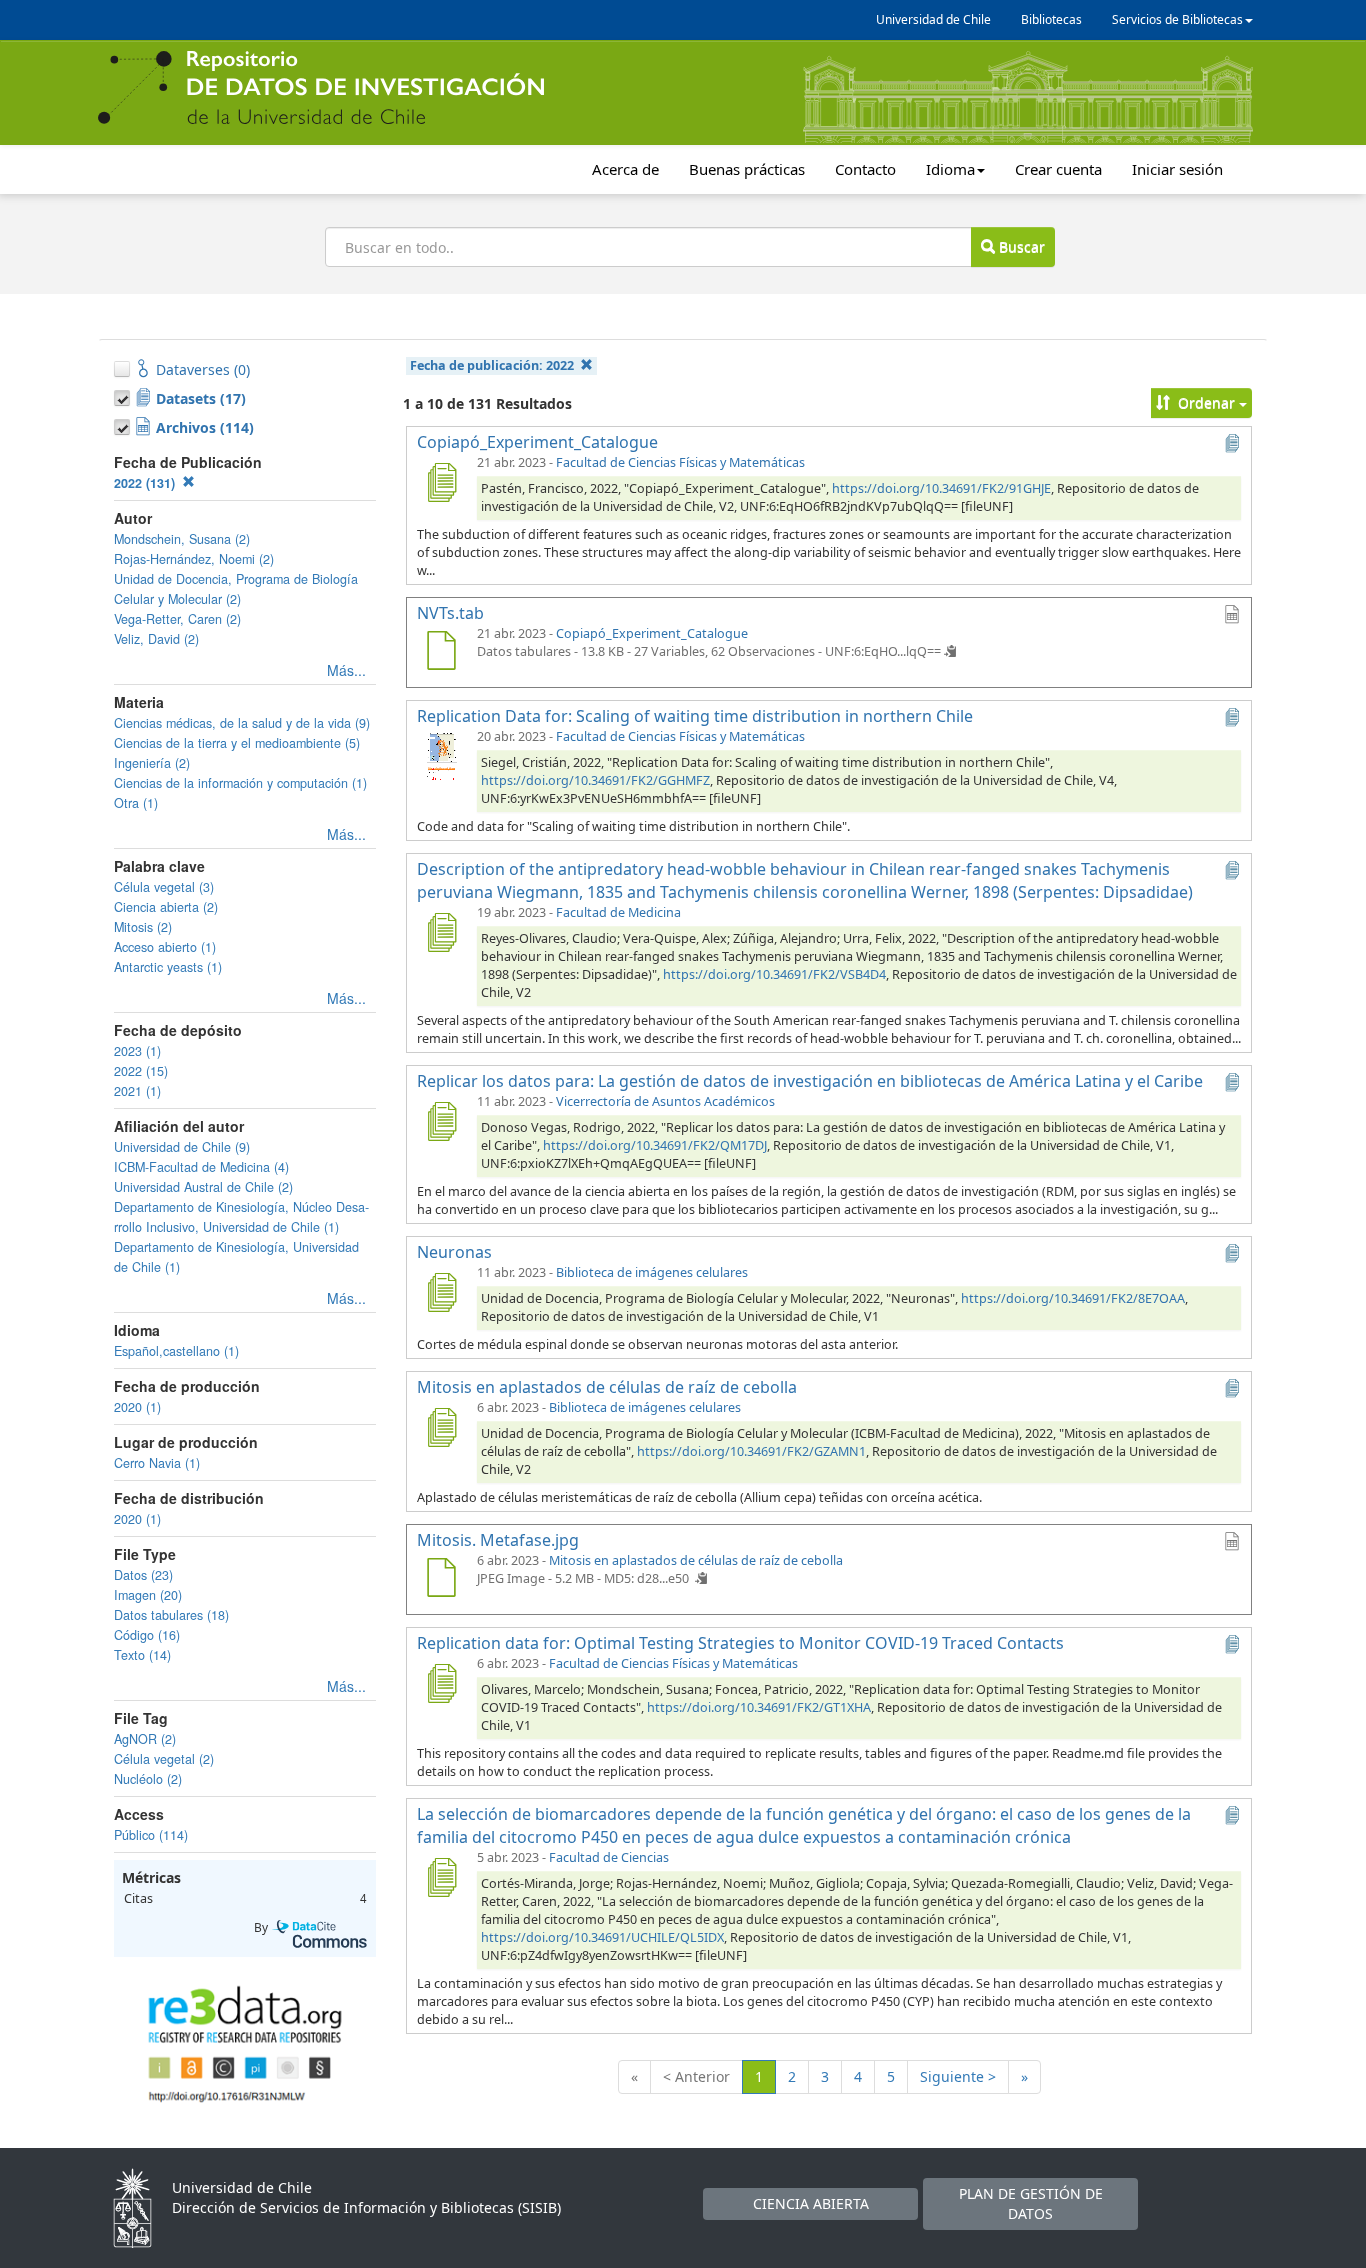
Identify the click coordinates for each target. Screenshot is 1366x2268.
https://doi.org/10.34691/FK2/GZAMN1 (751, 1451)
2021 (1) (137, 1091)
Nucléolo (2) (148, 1779)
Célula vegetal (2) (164, 1759)
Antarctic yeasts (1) (168, 967)
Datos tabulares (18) (171, 1615)
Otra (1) (136, 803)
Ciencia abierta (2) (166, 907)
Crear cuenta (1058, 169)
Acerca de (625, 169)
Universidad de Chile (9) (182, 1147)
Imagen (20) (148, 1595)
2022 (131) (146, 483)
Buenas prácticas (747, 169)
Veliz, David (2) (156, 639)
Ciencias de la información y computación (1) (240, 783)
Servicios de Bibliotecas (1177, 19)
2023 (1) (137, 1051)
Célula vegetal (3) (164, 887)
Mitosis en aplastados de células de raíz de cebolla (696, 1560)
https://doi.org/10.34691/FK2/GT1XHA (759, 1707)
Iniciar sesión (1177, 169)
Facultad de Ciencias (609, 1857)
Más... (346, 670)
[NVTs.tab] (441, 653)
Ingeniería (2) (152, 763)
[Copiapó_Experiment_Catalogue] (441, 482)
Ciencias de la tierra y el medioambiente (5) (237, 743)
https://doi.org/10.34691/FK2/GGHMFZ (595, 780)
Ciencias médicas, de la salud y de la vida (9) (242, 723)
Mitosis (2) (143, 927)
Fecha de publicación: (492, 365)
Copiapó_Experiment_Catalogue (652, 633)
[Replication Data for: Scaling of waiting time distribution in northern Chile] (441, 756)
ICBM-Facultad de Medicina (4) (201, 1167)
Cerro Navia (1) (157, 1463)
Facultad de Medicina (618, 912)
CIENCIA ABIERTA (811, 2203)
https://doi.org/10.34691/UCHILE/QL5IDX (602, 1937)
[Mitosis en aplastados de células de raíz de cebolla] (441, 1427)
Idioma (950, 169)
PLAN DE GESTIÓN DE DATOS (1031, 2203)
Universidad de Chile (933, 19)
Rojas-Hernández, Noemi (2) (194, 559)
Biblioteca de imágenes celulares (652, 1272)
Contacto (865, 169)
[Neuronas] (441, 1292)
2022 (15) (141, 1071)
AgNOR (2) (145, 1739)
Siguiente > (958, 2076)
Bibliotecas (1051, 19)
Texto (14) (142, 1655)
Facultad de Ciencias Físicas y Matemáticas (680, 462)
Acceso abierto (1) (165, 947)
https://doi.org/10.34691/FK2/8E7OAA (1073, 1298)
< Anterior (696, 2076)
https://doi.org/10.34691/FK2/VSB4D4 (774, 974)
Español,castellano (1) (176, 1351)
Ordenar (1206, 402)
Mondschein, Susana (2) (182, 539)
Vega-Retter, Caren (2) (177, 619)
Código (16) (147, 1635)
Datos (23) (143, 1575)
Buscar (1020, 246)
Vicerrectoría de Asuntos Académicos (665, 1101)
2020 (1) (137, 1407)
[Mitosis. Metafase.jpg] (441, 1580)
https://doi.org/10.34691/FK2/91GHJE (941, 488)
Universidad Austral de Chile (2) (203, 1187)
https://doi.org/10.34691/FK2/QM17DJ (655, 1145)
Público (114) (151, 1835)
